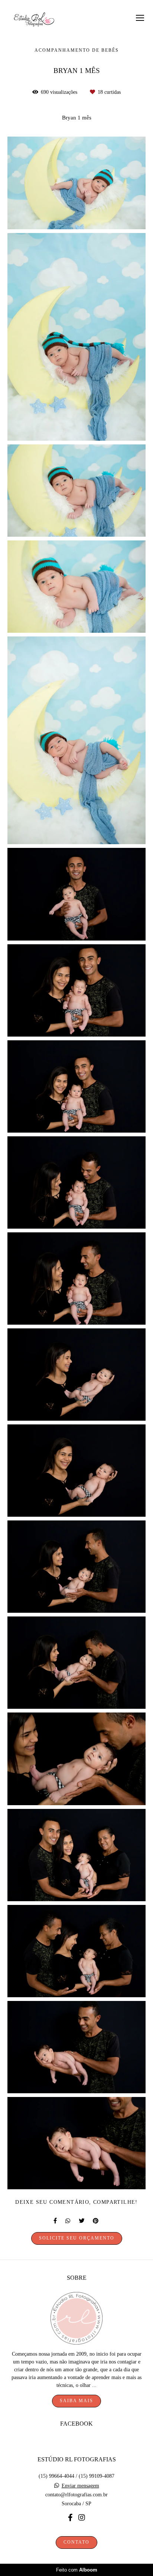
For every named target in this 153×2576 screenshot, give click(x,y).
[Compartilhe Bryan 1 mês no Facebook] (56, 2221)
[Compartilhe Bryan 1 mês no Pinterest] (96, 2221)
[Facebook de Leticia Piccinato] (70, 2518)
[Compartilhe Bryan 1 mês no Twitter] (82, 2221)
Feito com (77, 2570)
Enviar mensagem (80, 2486)
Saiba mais (76, 2401)
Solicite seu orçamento (77, 2238)
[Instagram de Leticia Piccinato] (82, 2518)
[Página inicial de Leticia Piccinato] (34, 20)
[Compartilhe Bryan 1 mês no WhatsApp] (68, 2221)
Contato (76, 2542)
